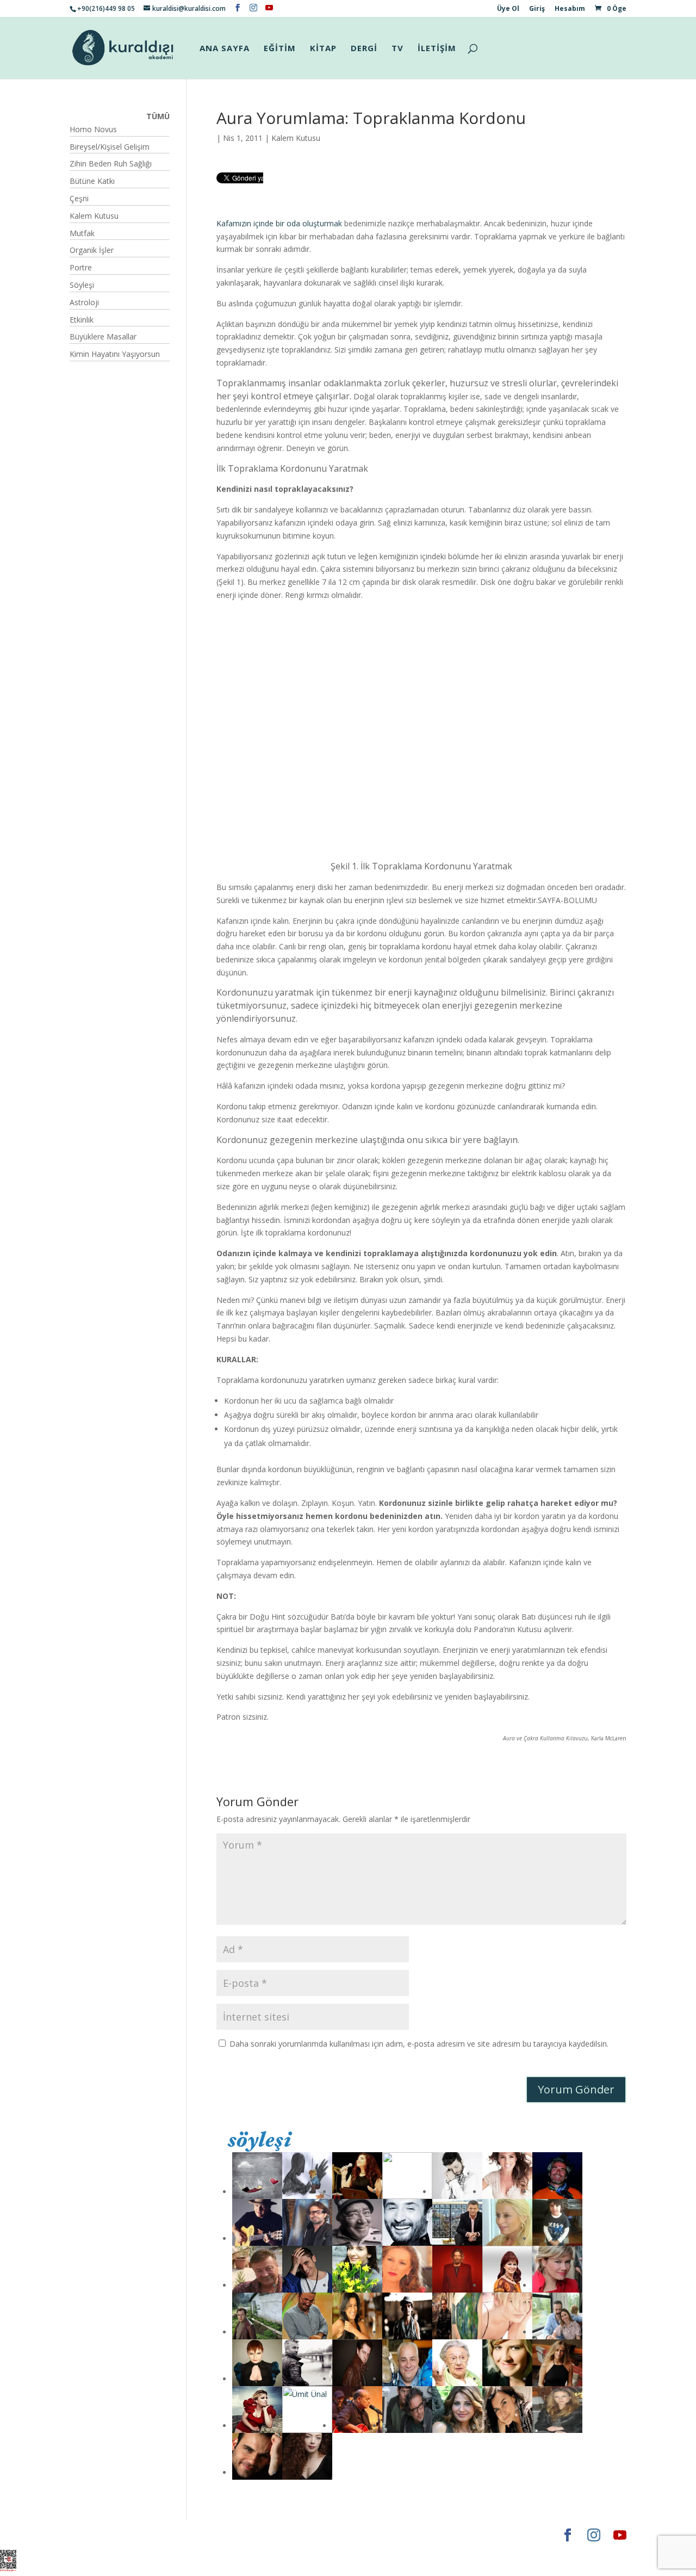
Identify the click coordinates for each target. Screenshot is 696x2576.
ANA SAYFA (225, 49)
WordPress (240, 2535)
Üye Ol (508, 9)
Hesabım (570, 9)
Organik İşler (92, 250)
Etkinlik (82, 320)
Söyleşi (82, 285)
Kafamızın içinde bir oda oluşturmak (279, 223)
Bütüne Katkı (92, 181)
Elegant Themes (102, 2535)
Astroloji (84, 302)
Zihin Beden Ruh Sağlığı (111, 163)
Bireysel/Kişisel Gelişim (110, 147)
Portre (81, 267)
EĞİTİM (280, 49)
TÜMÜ (158, 116)
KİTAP (323, 49)
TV (397, 49)
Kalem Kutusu (296, 138)
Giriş (537, 9)
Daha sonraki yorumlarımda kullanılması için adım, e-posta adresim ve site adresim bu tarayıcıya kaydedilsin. (419, 2044)
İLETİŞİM (437, 49)
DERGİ (364, 49)
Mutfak (82, 233)
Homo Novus (93, 129)
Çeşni (79, 198)
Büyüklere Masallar (103, 336)
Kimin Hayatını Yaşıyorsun (115, 354)
